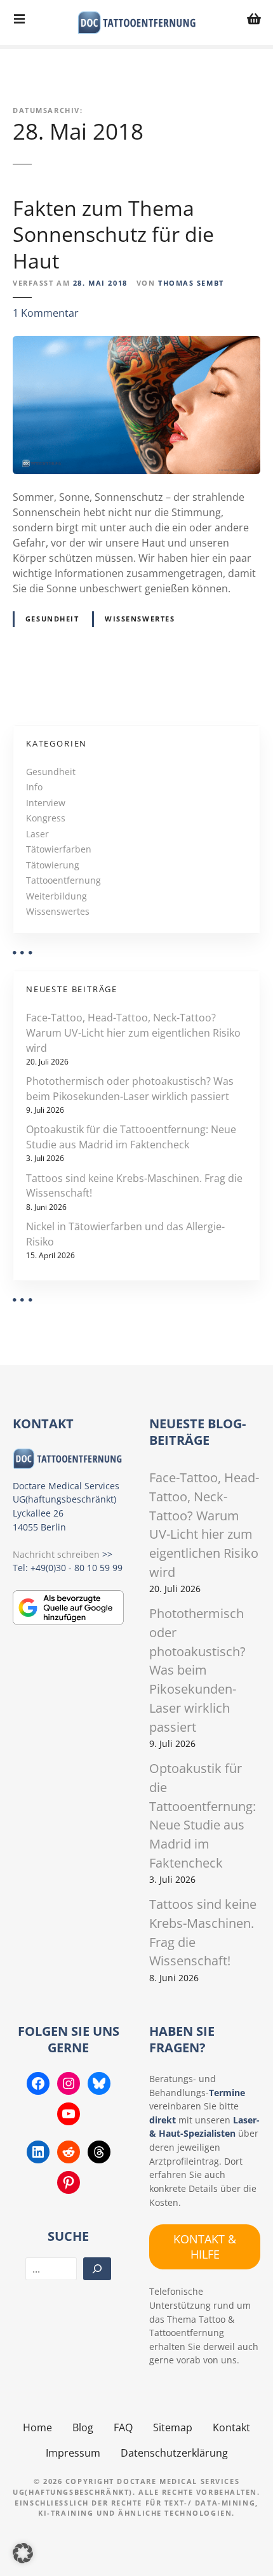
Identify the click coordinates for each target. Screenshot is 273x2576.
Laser (37, 834)
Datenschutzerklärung (174, 2453)
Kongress (46, 818)
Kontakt (231, 2427)
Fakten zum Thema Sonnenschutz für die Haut (113, 234)
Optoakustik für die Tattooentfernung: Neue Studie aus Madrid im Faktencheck (131, 1137)
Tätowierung (53, 865)
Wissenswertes (140, 619)
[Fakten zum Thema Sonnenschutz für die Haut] (136, 343)
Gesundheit (52, 619)
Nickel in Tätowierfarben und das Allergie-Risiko (125, 1234)
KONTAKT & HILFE (205, 2246)
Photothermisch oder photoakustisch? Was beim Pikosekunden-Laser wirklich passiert (130, 1089)
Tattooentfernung (63, 880)
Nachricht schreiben (56, 1554)
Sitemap (173, 2427)
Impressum (73, 2453)
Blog (83, 2427)
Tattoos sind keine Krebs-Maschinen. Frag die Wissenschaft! (134, 1186)
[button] (23, 2553)
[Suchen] (97, 2269)
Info (34, 787)
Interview (46, 803)
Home (37, 2427)
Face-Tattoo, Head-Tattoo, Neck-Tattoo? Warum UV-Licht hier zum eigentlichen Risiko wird (133, 1033)
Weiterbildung (57, 896)
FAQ (123, 2427)
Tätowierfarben (59, 849)
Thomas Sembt (191, 283)
